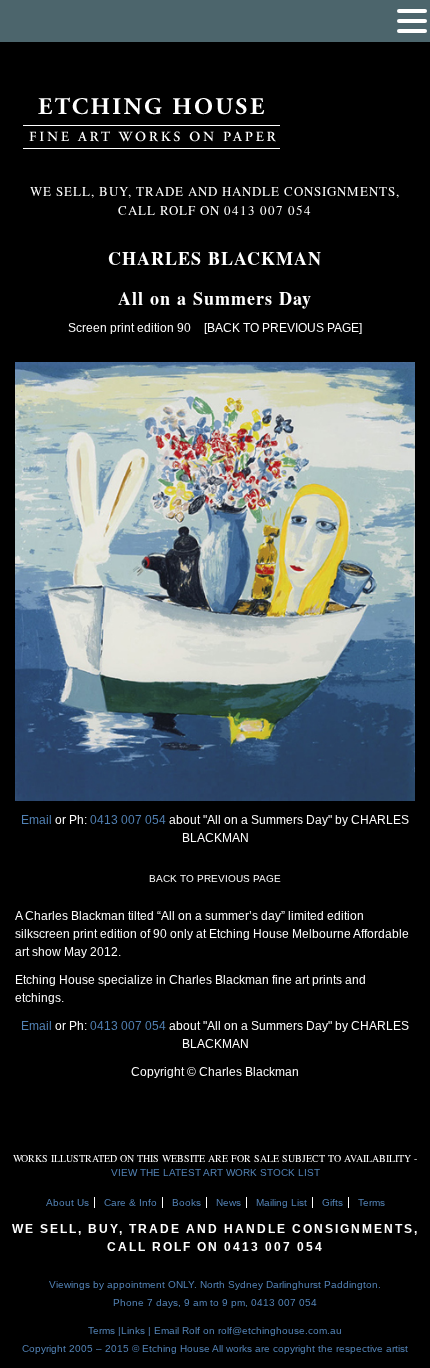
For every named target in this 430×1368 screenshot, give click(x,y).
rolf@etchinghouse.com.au (280, 1330)
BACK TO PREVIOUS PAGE (215, 878)
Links (133, 1330)
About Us (67, 1202)
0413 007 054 (129, 820)
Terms (371, 1202)
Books (186, 1202)
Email (36, 820)
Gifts (332, 1202)
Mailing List (281, 1202)
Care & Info (130, 1202)
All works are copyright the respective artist (310, 1348)
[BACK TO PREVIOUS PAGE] (283, 328)
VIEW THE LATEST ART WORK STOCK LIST (215, 1172)
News (228, 1202)
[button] (412, 21)
